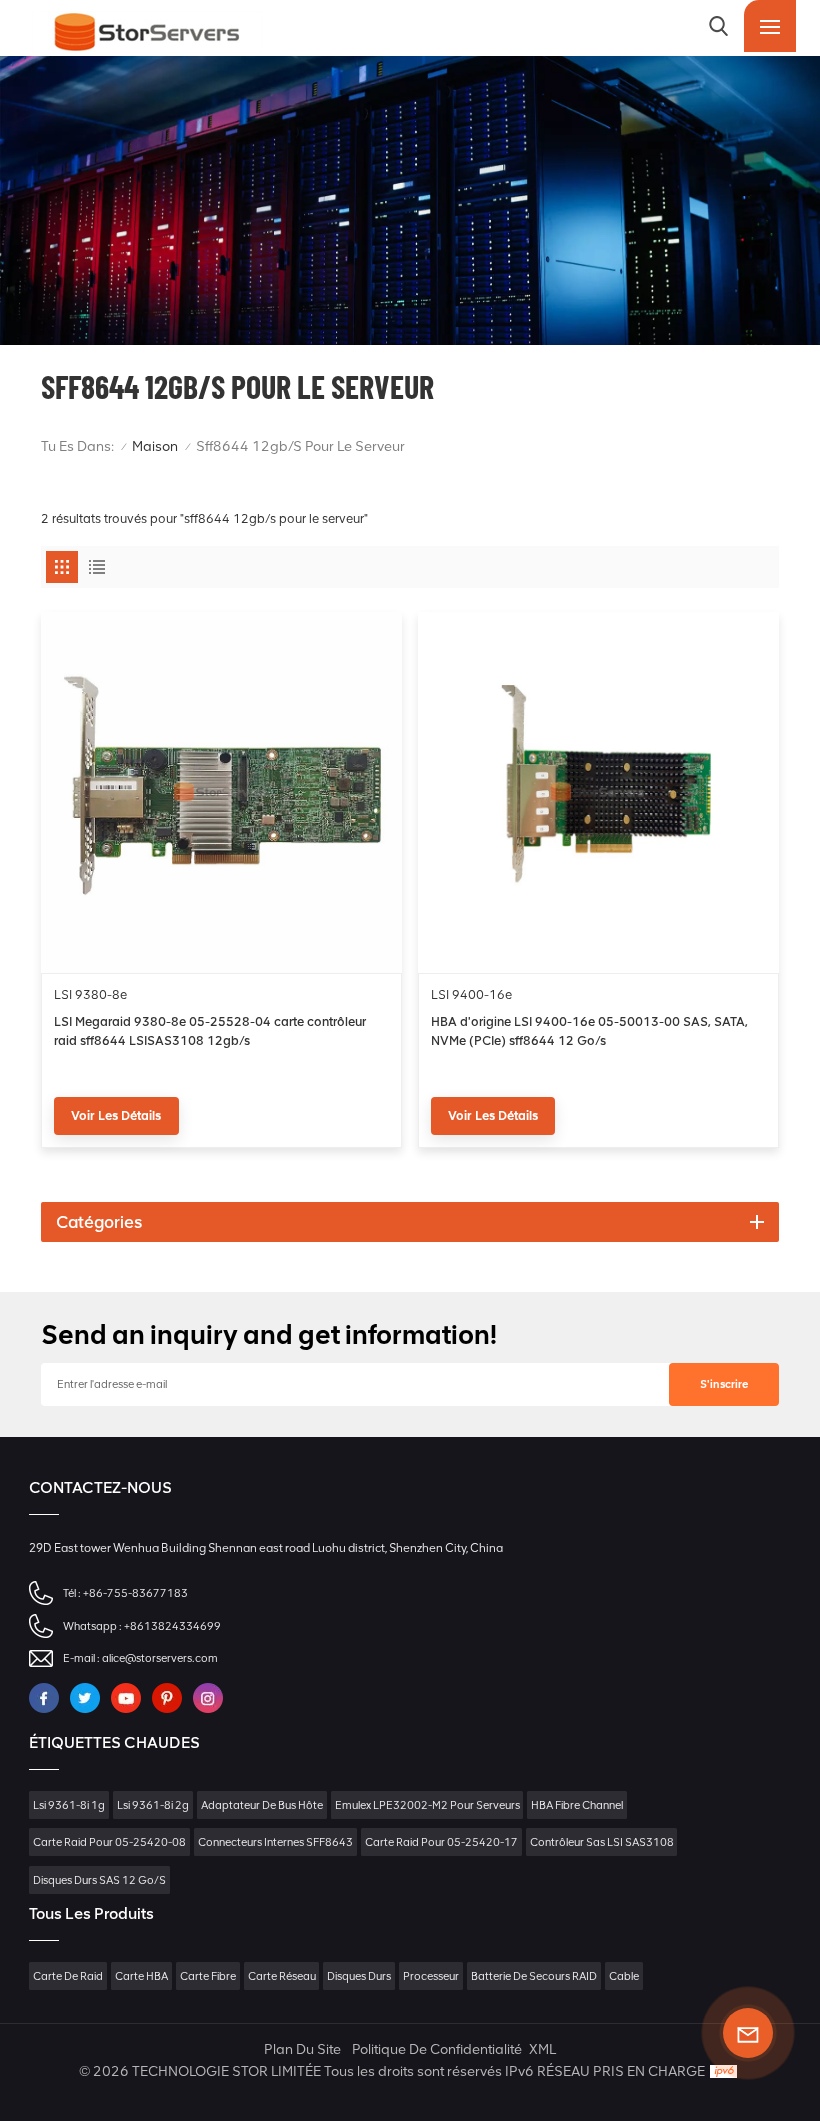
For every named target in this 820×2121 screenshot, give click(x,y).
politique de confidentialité (437, 2049)
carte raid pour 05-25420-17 (441, 1842)
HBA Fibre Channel (577, 1805)
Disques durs (359, 1976)
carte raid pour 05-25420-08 (109, 1842)
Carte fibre (208, 1976)
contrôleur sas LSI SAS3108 (602, 1842)
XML (542, 2049)
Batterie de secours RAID (534, 1976)
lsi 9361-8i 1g (69, 1805)
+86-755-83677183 (135, 1593)
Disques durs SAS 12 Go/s (99, 1880)
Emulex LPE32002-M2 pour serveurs (427, 1805)
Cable (624, 1976)
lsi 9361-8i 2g (153, 1805)
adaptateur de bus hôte (262, 1805)
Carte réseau (282, 1976)
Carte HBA (141, 1976)
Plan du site (302, 2049)
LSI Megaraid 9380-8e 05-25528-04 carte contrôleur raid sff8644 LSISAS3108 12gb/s (210, 1031)
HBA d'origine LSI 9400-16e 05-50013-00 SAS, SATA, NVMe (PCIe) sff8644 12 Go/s (589, 1031)
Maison (155, 446)
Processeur (431, 1976)
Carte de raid (68, 1976)
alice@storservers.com (160, 1658)
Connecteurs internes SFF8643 (275, 1842)
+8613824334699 (172, 1626)
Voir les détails (116, 1115)
